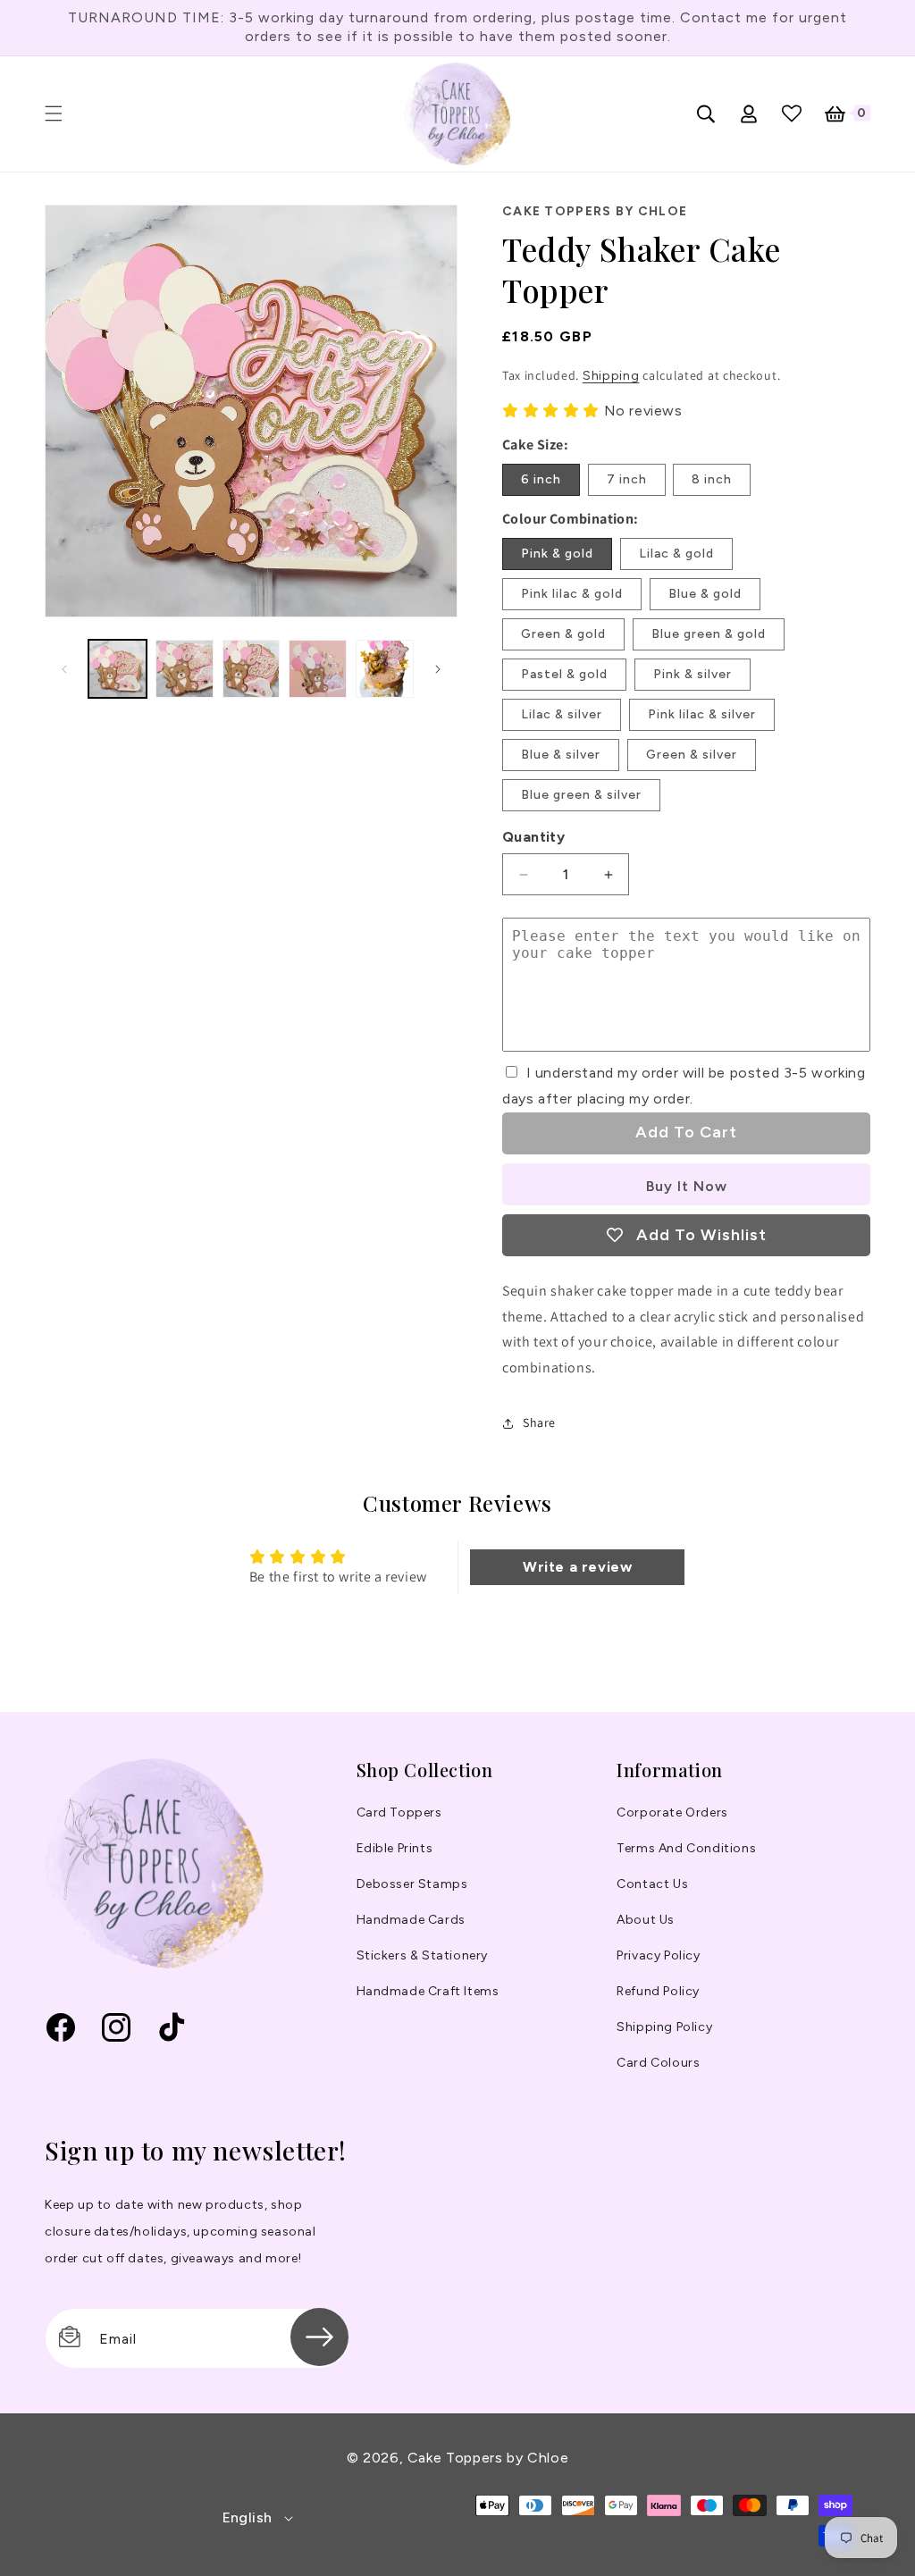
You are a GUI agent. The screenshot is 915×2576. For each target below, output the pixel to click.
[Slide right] (438, 669)
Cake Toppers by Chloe (488, 2458)
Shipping (611, 376)
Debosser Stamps (412, 1884)
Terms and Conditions (686, 1848)
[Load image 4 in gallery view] (318, 669)
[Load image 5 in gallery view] (385, 669)
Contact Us (652, 1884)
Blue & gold (705, 594)
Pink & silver (693, 674)
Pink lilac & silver (702, 714)
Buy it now (687, 1186)
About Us (646, 1920)
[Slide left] (64, 669)
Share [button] (539, 1422)
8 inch (712, 479)
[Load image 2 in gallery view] (185, 669)
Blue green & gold (709, 634)
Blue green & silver (581, 795)
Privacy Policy (658, 1955)
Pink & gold (557, 554)
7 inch (627, 479)
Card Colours (658, 2063)
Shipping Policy (664, 2027)
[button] (54, 113)
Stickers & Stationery (423, 1955)
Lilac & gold (676, 554)
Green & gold (563, 634)
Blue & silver (561, 755)
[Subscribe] (319, 2337)
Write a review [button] (577, 1567)
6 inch (541, 479)
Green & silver (692, 755)
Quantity (533, 837)
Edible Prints (395, 1848)
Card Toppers (399, 1812)
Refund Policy (658, 1991)
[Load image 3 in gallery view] (252, 669)
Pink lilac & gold (572, 594)
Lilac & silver (562, 714)
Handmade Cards (411, 1920)
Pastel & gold (564, 674)
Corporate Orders (672, 1812)
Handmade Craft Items (428, 1991)
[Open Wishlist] (792, 113)
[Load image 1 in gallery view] (118, 669)
